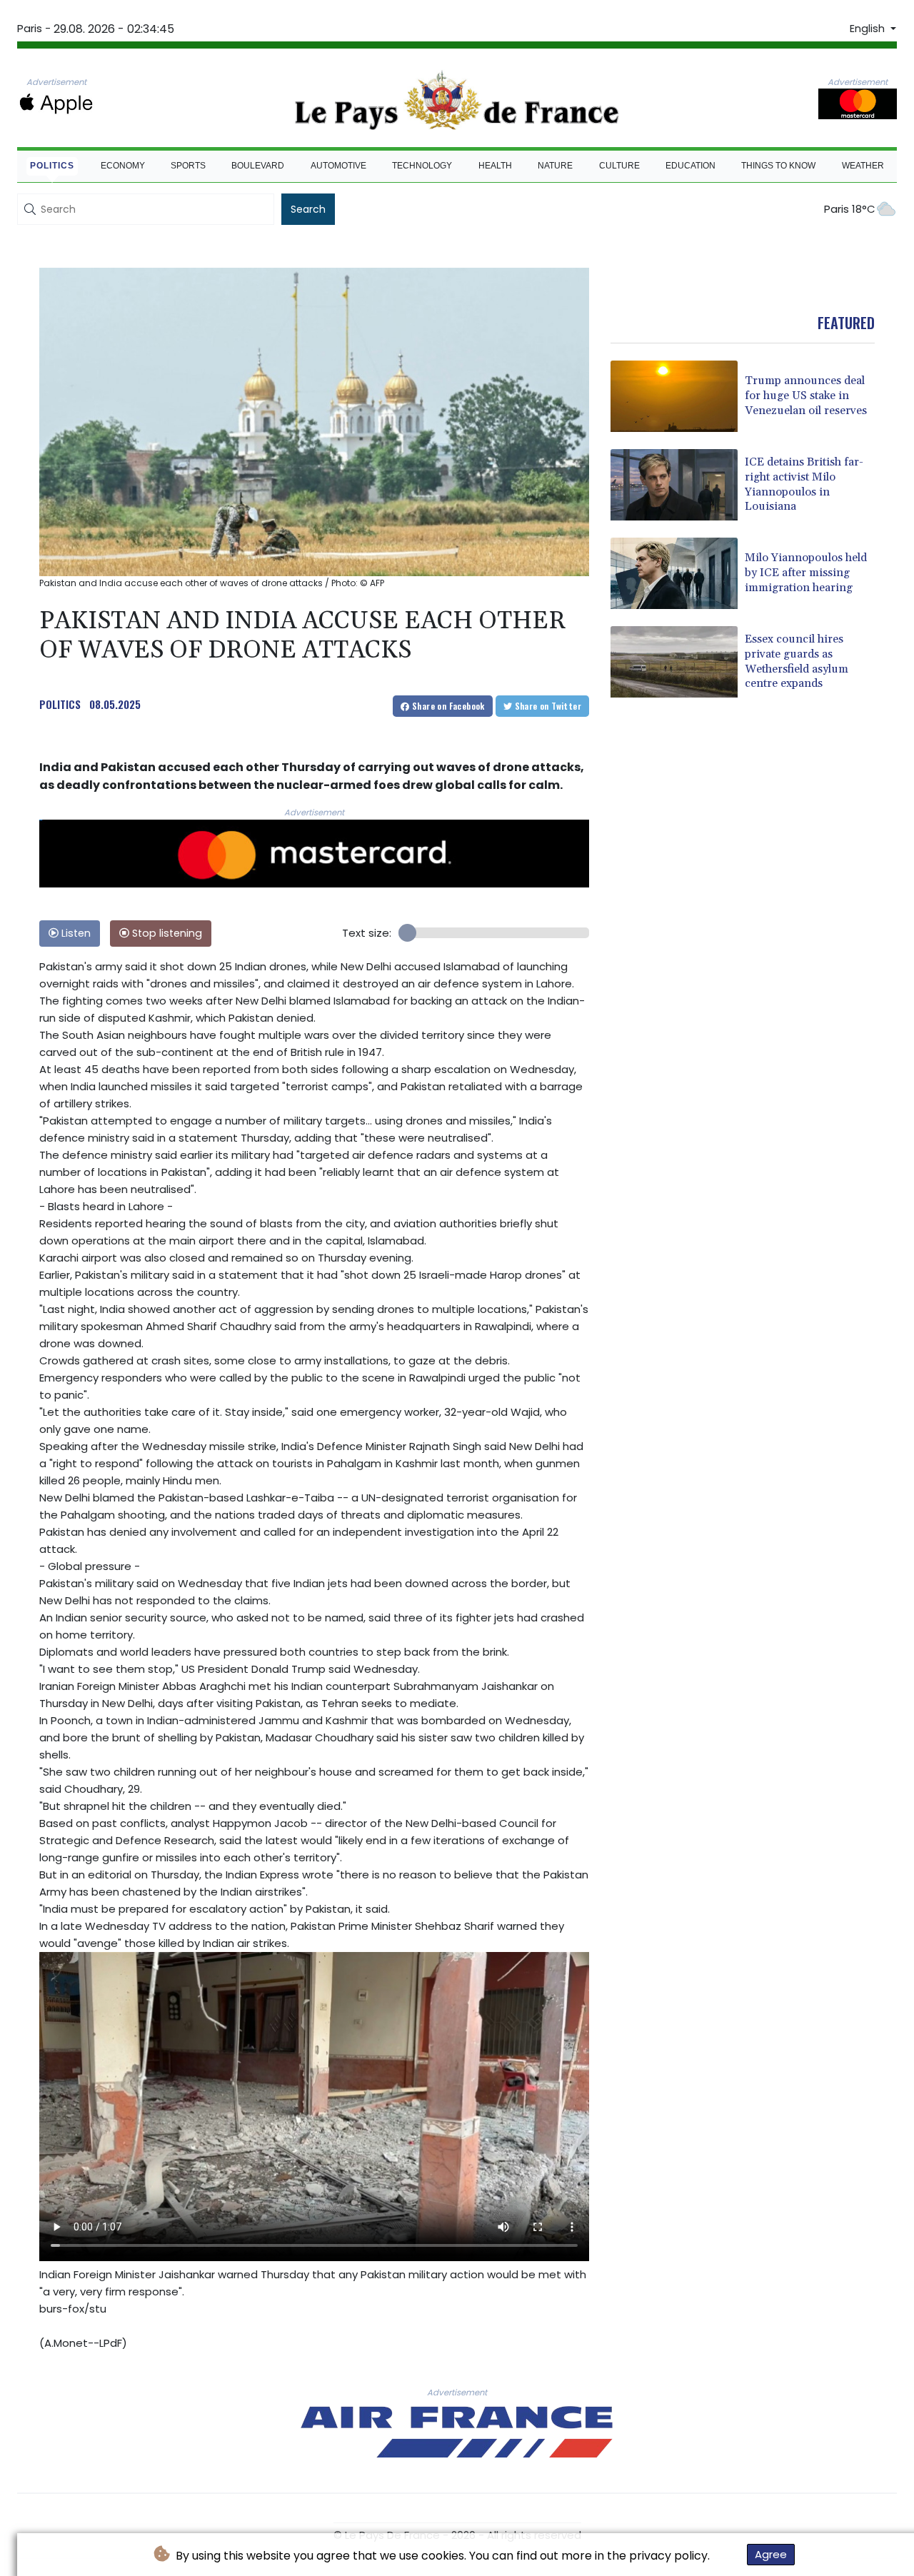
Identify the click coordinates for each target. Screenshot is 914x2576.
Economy (123, 166)
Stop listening (166, 933)
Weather (863, 166)
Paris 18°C (850, 209)
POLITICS (60, 704)
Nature (555, 166)
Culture (619, 166)
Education (690, 166)
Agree (771, 2554)
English (869, 29)
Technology (422, 166)
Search (308, 209)
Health (495, 166)
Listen (75, 933)
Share (447, 706)
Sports (188, 166)
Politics (52, 166)
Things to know (778, 166)
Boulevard (258, 166)
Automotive (338, 166)
